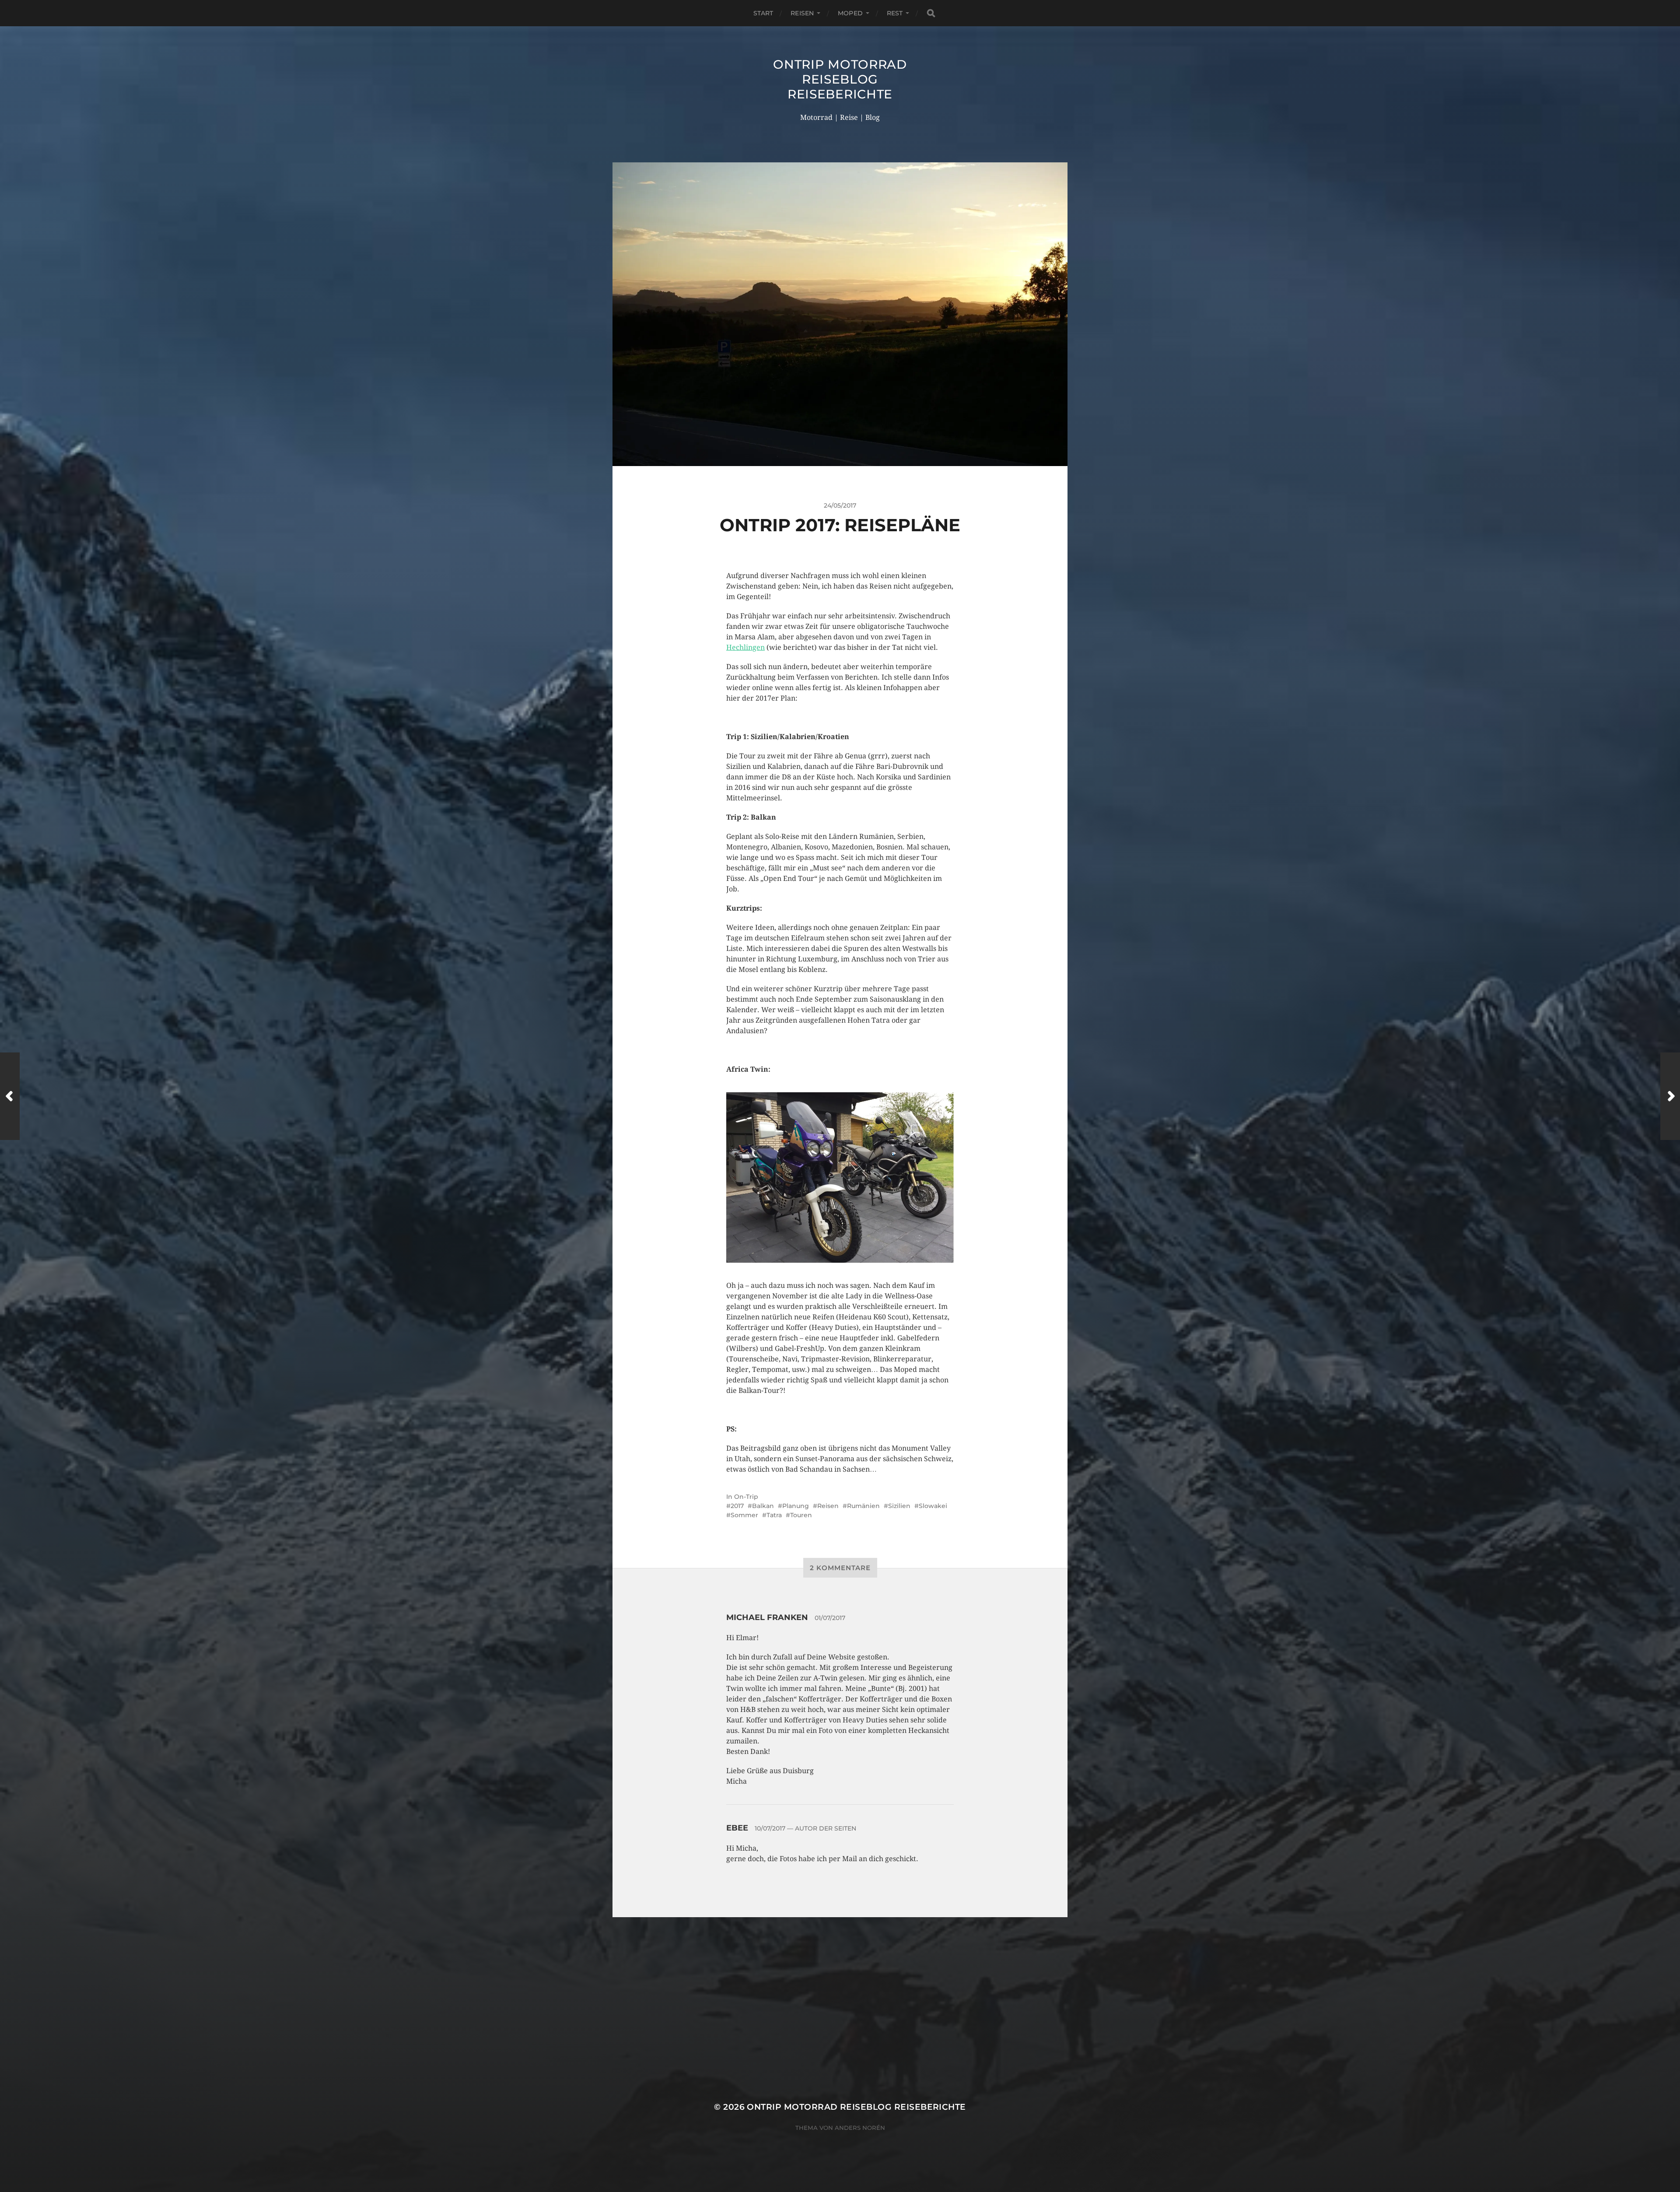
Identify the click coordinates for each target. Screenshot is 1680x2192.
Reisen (802, 13)
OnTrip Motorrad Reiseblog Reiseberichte (840, 79)
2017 (737, 1506)
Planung (796, 1506)
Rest (895, 13)
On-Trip (746, 1497)
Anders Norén (860, 2128)
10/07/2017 (770, 1828)
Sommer (744, 1515)
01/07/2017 (830, 1618)
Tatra (774, 1515)
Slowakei (933, 1506)
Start (763, 13)
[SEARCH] (931, 13)
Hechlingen (745, 647)
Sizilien (899, 1506)
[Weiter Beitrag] (1670, 1096)
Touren (801, 1515)
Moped (850, 13)
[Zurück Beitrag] (10, 1096)
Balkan (763, 1506)
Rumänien (863, 1506)
